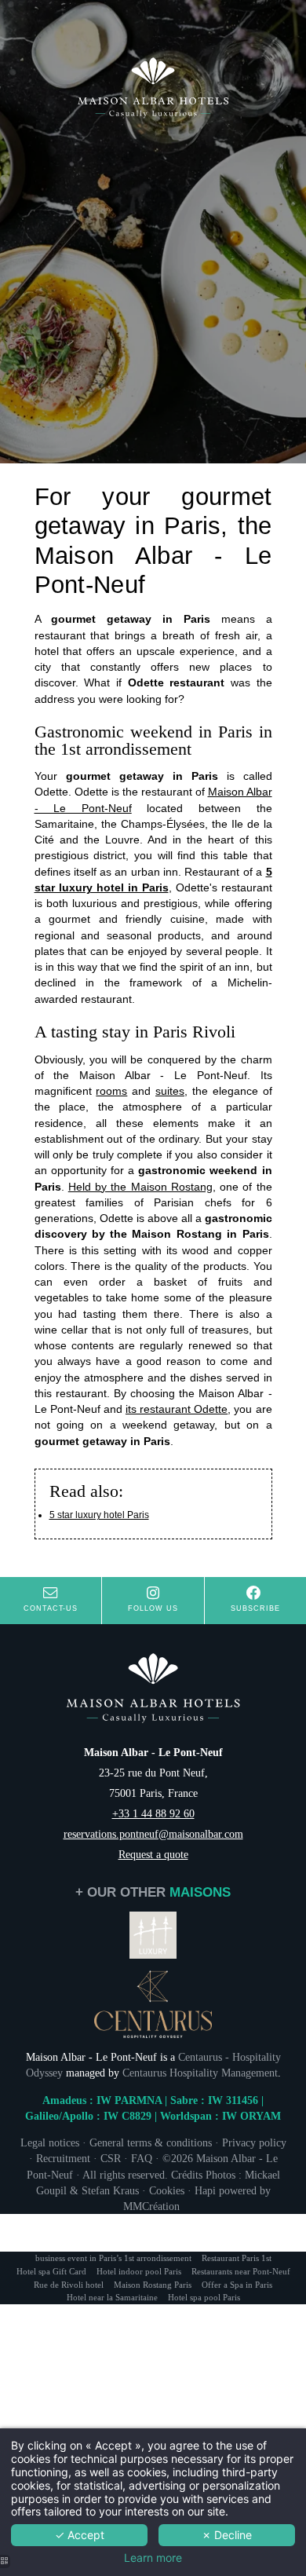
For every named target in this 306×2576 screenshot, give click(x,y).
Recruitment (63, 2158)
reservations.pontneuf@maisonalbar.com (153, 1834)
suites (170, 1091)
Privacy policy (254, 2142)
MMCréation (153, 2206)
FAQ (142, 2158)
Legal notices (50, 2142)
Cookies (167, 2190)
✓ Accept (80, 2535)
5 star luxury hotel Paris (99, 1515)
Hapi (205, 2190)
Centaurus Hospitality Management (200, 2073)
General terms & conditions (151, 2142)
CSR (111, 2158)
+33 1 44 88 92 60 (153, 1813)
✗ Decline (227, 2535)
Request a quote (153, 1854)
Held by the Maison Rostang (140, 1187)
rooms (111, 1091)
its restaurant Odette (177, 1409)
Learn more (153, 2558)
